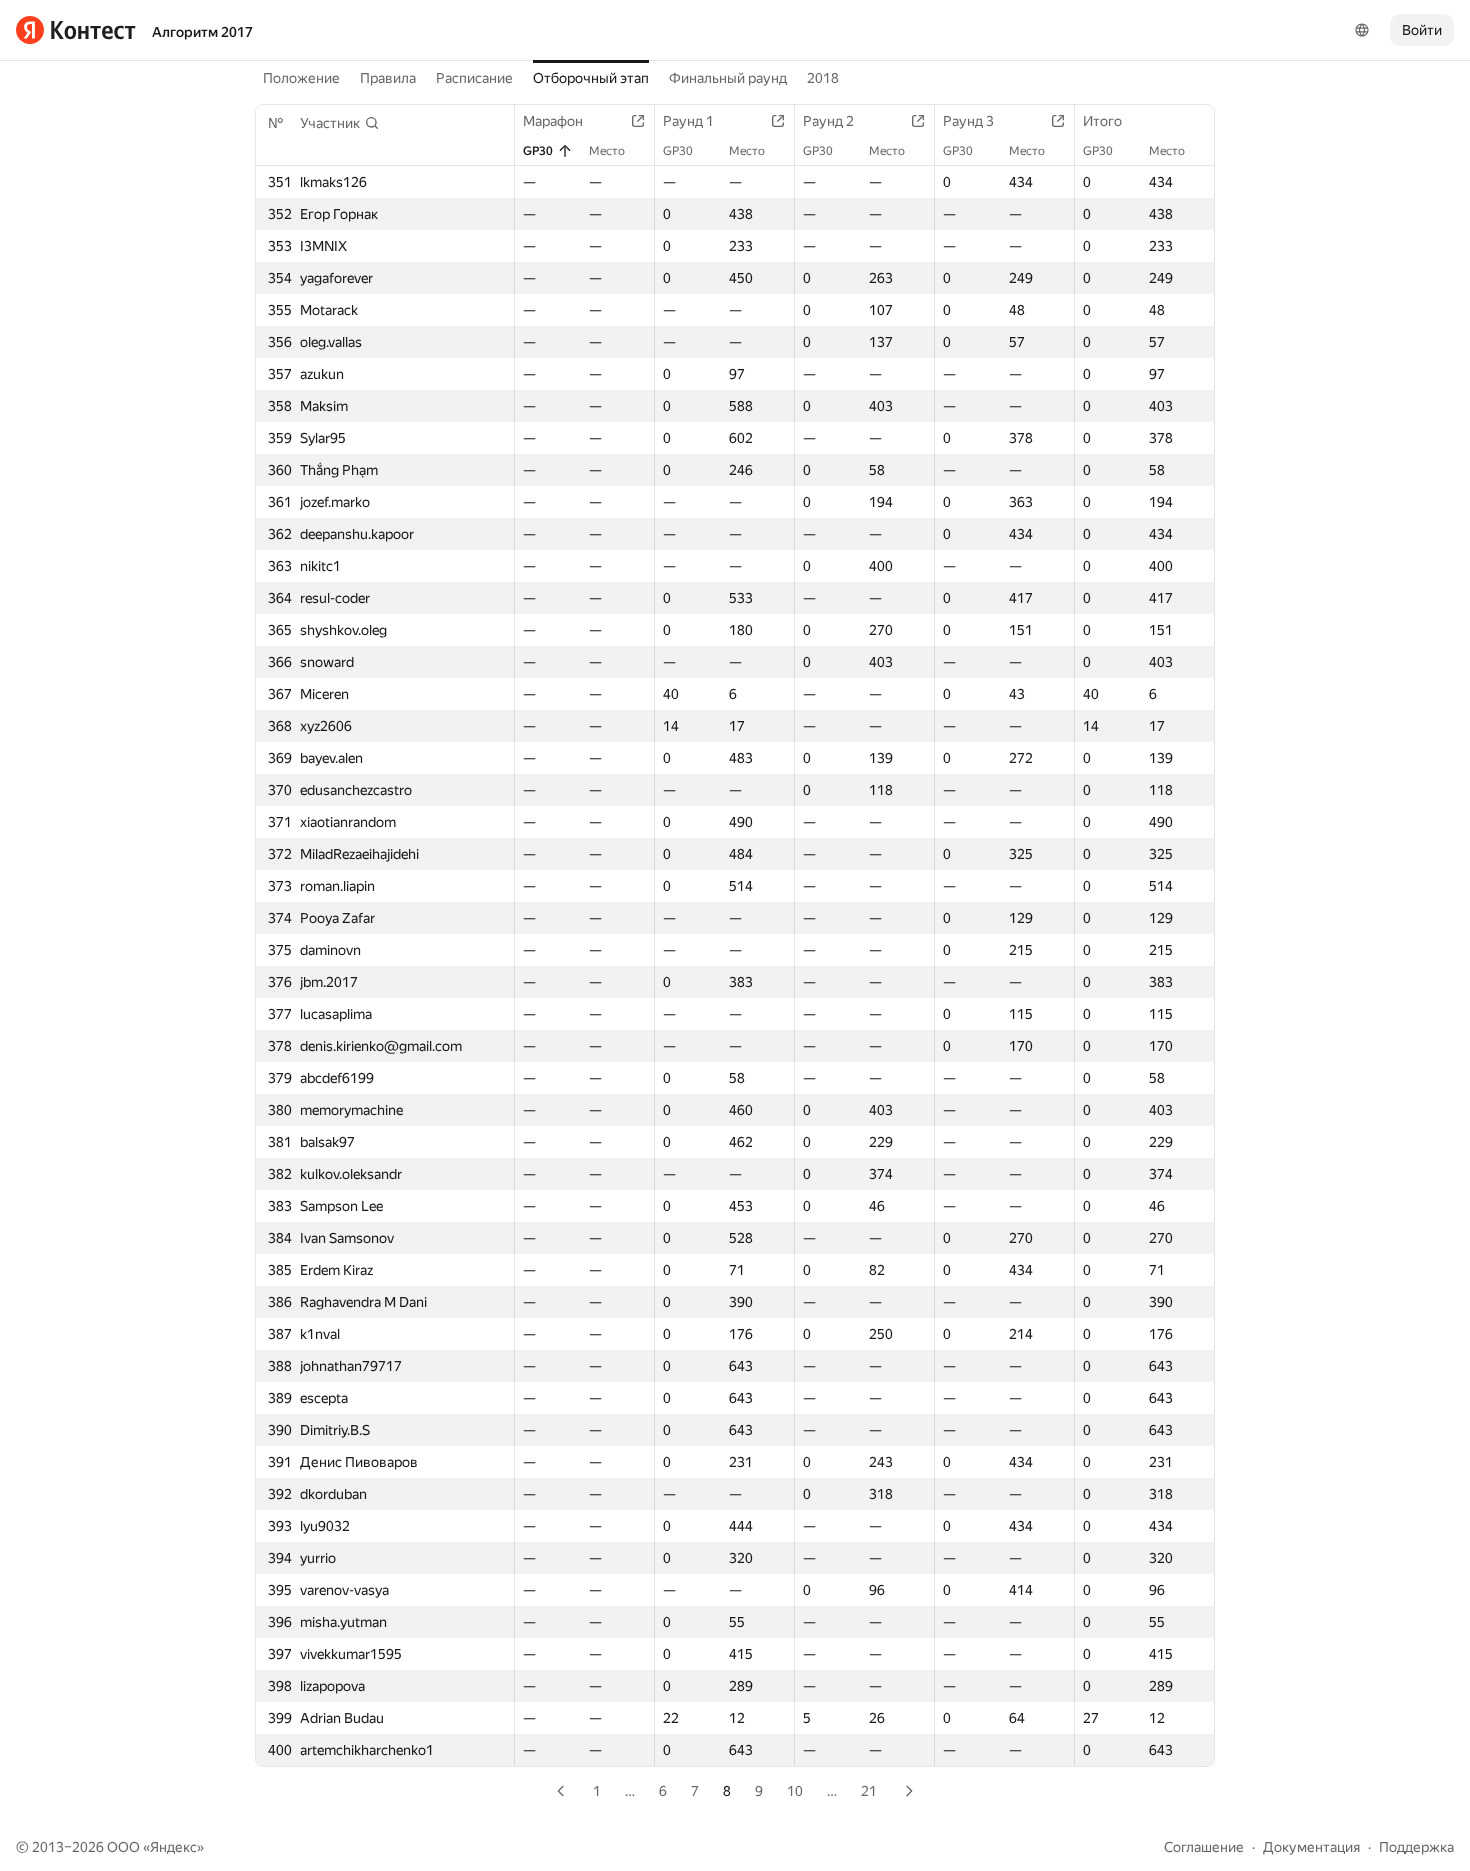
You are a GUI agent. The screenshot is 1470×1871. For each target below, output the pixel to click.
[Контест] (76, 30)
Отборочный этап (591, 78)
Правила (388, 78)
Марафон (553, 121)
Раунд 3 (968, 121)
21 (869, 1791)
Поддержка (1416, 1847)
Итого (1102, 121)
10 (795, 1791)
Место (607, 151)
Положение (301, 78)
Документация (1311, 1847)
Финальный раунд (728, 78)
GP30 (538, 151)
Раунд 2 (828, 121)
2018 (823, 78)
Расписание (474, 78)
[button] (340, 123)
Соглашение (1204, 1847)
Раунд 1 (688, 121)
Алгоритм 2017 (202, 32)
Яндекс (173, 1847)
